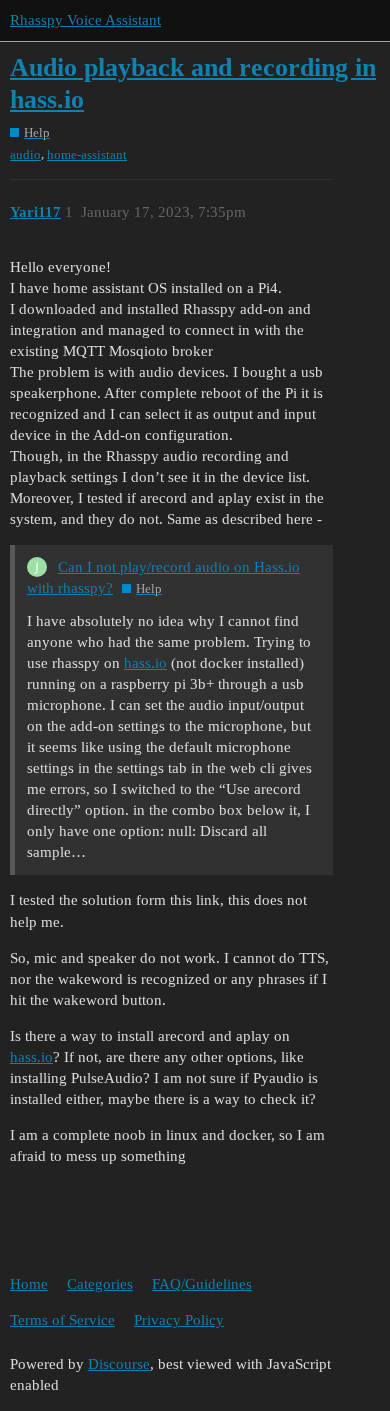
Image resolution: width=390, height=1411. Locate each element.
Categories (100, 1284)
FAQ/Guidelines (202, 1284)
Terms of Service (62, 1320)
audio (25, 154)
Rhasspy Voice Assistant (85, 20)
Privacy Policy (179, 1320)
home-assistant (87, 154)
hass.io (145, 663)
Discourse (119, 1364)
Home (29, 1284)
